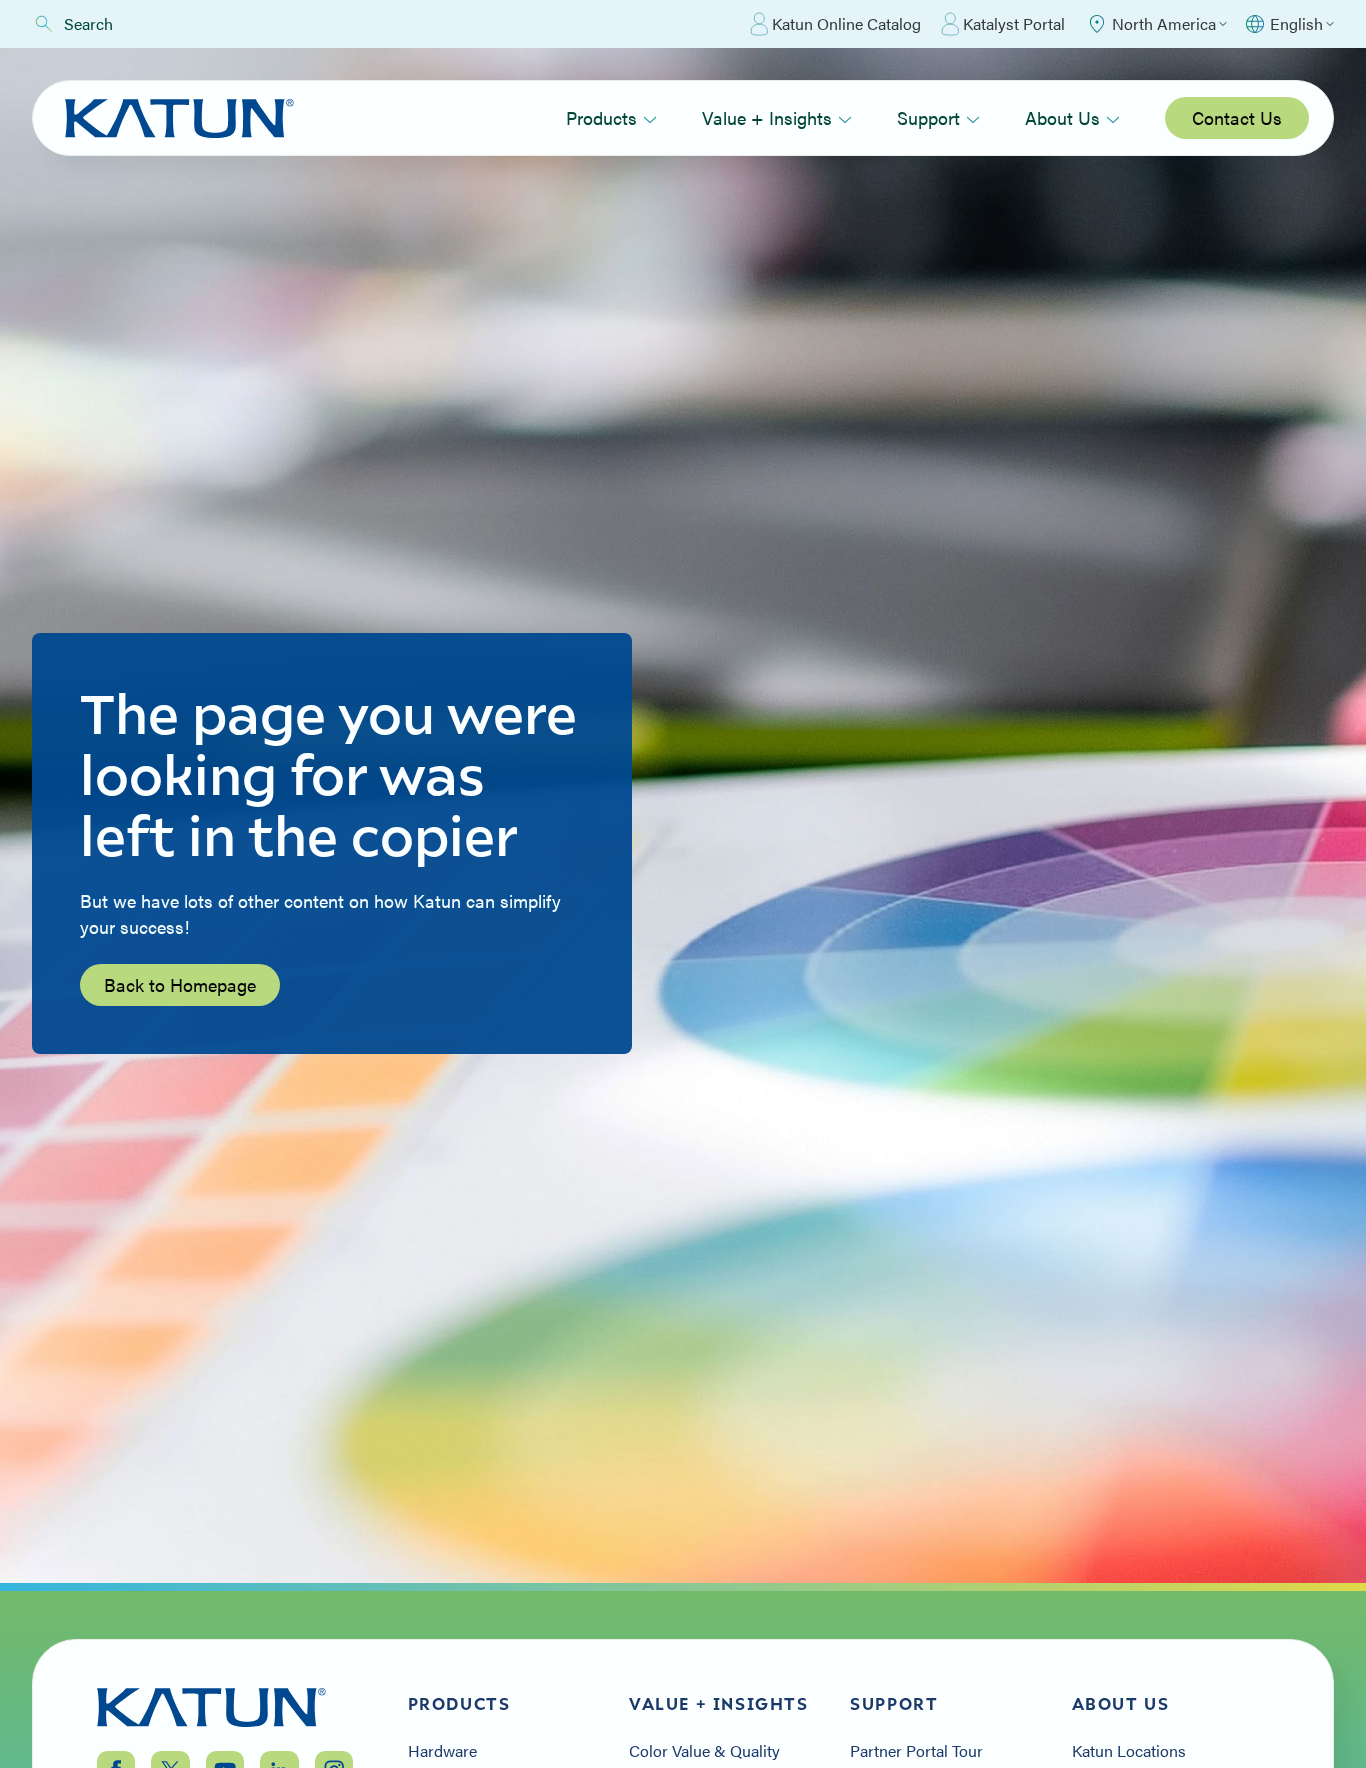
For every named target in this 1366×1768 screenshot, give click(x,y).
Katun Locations (1129, 1751)
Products (601, 117)
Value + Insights (767, 117)
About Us (1062, 117)
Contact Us (1237, 117)
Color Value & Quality (704, 1751)
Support (928, 117)
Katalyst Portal (1014, 23)
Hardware (442, 1751)
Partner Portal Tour (916, 1751)
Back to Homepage (180, 984)
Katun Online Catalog (846, 23)
